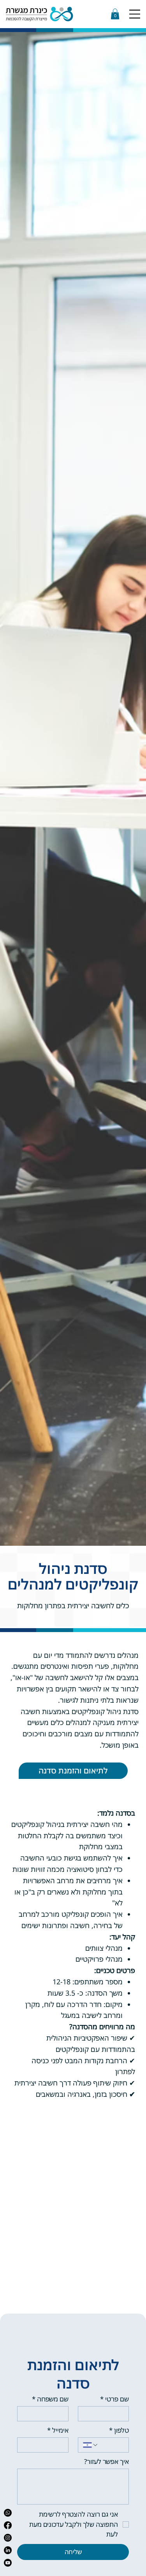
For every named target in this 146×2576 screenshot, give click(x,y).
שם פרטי (114, 2399)
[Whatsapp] (8, 2513)
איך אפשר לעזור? (106, 2461)
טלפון (119, 2430)
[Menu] (135, 14)
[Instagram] (8, 2538)
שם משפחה (50, 2399)
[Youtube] (8, 2563)
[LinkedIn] (8, 2550)
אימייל (58, 2430)
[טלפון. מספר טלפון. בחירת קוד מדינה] (91, 2445)
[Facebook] (8, 2525)
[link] (115, 14)
